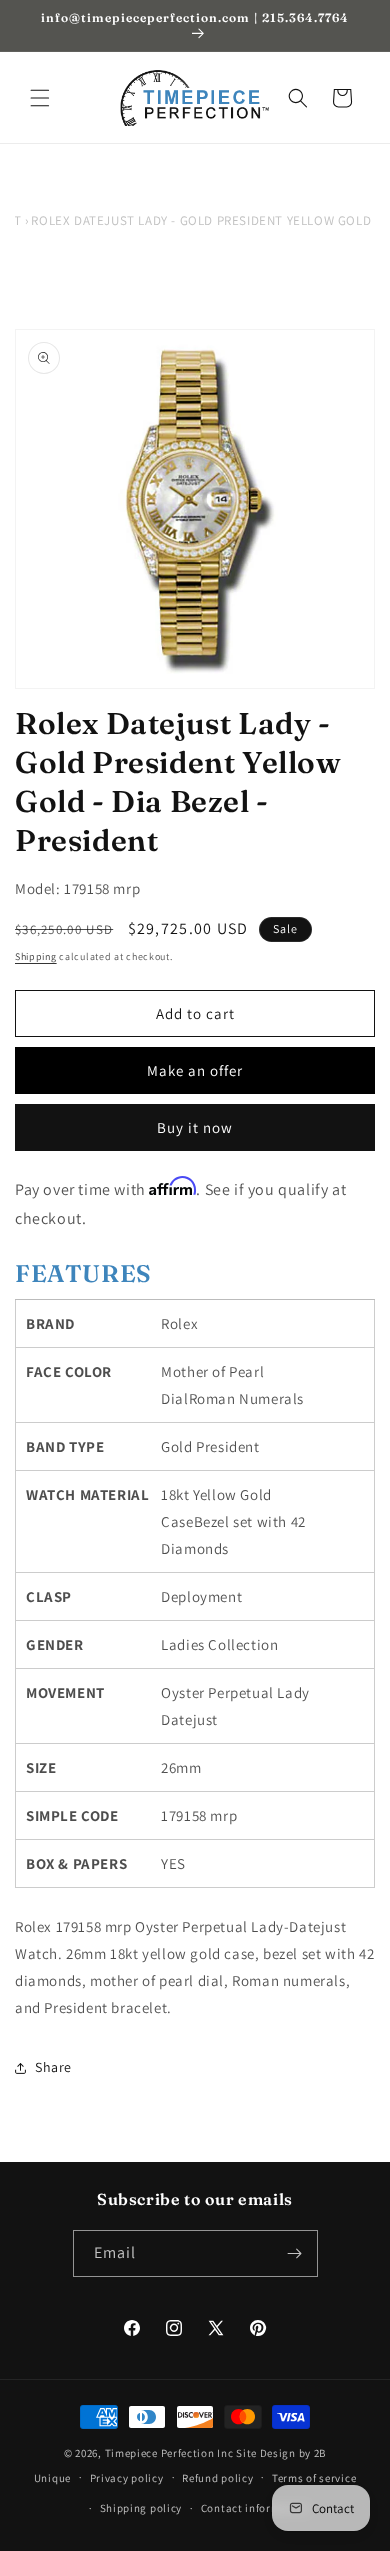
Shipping (36, 956)
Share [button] (53, 2067)
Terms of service (314, 2478)
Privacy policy (127, 2478)
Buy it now (195, 1127)
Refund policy (217, 2478)
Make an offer (195, 1070)
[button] (40, 98)
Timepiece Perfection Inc (169, 2453)
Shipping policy (141, 2508)
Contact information (255, 2508)
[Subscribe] (295, 2253)
